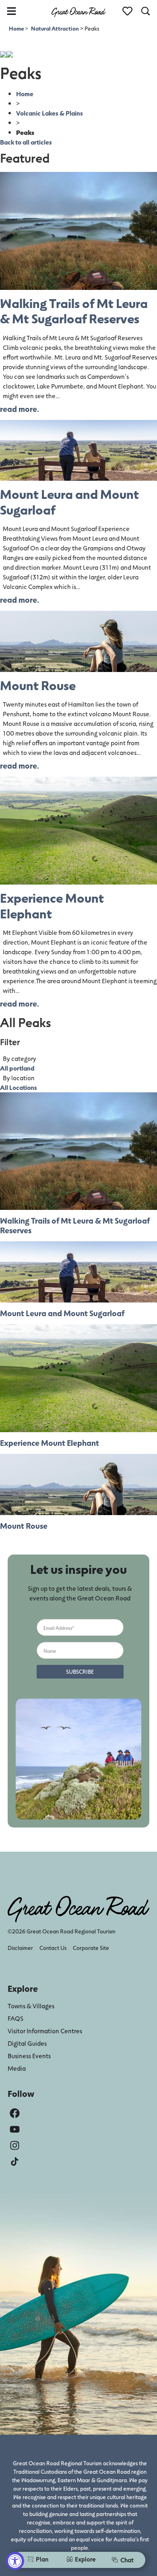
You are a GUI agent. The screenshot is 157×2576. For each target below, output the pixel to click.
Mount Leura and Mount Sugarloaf (69, 501)
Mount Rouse (38, 685)
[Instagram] (15, 2145)
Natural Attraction (55, 28)
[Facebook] (15, 2113)
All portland (17, 1068)
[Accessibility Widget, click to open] (15, 2561)
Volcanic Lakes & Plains (50, 113)
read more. (20, 409)
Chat (127, 2560)
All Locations (19, 1087)
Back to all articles (26, 142)
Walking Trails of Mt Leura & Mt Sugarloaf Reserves (74, 311)
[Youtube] (15, 2129)
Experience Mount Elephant (52, 905)
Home (17, 28)
